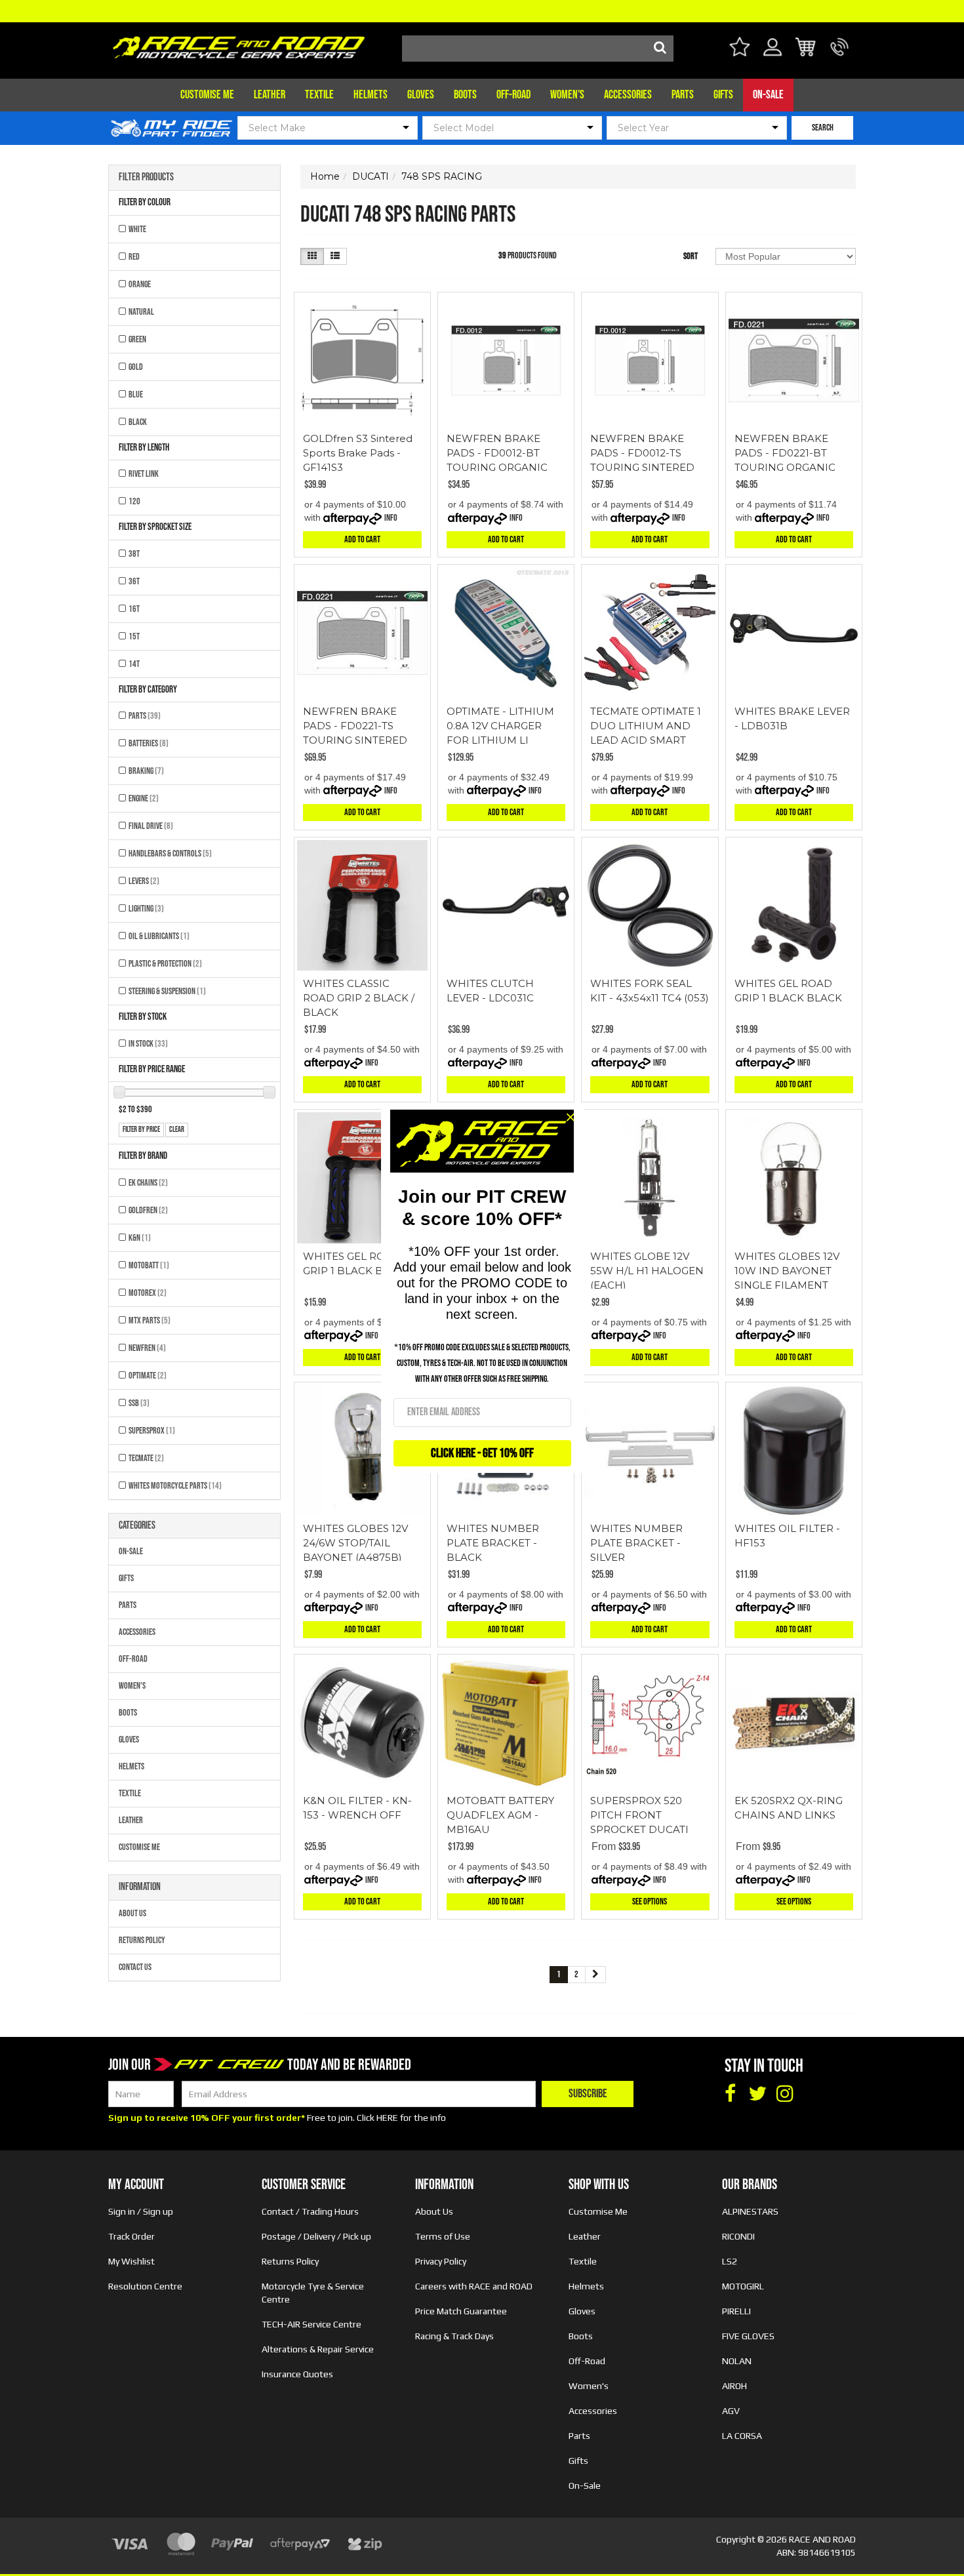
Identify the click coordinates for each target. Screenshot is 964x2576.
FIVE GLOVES (748, 2336)
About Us (132, 1913)
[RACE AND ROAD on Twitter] (757, 2094)
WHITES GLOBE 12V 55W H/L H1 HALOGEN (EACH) (647, 1271)
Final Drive (151, 826)
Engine (144, 798)
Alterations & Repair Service (318, 2349)
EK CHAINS (148, 1183)
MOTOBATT (149, 1265)
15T (134, 636)
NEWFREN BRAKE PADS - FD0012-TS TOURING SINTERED (642, 453)
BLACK (138, 422)
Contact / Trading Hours (310, 2211)
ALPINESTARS (750, 2211)
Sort (691, 256)
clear (177, 1130)
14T (134, 664)
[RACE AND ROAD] (239, 44)
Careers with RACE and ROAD (474, 2286)
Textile (319, 95)
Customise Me (207, 95)
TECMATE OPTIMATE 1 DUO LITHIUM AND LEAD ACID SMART (646, 726)
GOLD (136, 367)
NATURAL (141, 312)
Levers (144, 881)
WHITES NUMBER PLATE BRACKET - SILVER (636, 1543)
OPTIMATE (148, 1376)
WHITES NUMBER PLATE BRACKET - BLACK (493, 1543)
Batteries (149, 743)
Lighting (146, 909)
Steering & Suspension (167, 991)
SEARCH (823, 128)
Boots (465, 95)
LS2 (730, 2261)
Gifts (723, 95)
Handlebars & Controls (170, 854)
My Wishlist (131, 2261)
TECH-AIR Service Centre (311, 2324)
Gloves (421, 95)
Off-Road (513, 95)
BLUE (136, 394)
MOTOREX (148, 1293)
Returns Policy (142, 1940)
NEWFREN (147, 1348)
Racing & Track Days (454, 2336)
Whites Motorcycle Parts (175, 1486)
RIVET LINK (144, 474)
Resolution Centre (145, 2286)
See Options (650, 1902)
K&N (140, 1238)
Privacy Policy (441, 2261)
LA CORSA (742, 2436)
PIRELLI (736, 2311)
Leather (270, 95)
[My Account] (773, 55)
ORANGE (140, 284)
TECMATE (146, 1458)
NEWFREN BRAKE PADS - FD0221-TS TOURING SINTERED (355, 726)
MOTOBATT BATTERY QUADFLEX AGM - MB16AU (500, 1815)
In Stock (148, 1044)
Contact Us (135, 1967)
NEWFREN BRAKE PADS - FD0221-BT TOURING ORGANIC (785, 453)
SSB (139, 1403)
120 (134, 501)
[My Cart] (806, 49)
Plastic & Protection (165, 964)
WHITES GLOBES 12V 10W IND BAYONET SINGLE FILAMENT (787, 1271)
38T (134, 554)
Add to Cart (362, 539)
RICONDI (738, 2236)
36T (134, 581)
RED (134, 257)
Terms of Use (443, 2236)
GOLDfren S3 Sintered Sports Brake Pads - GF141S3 (358, 453)
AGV (731, 2411)
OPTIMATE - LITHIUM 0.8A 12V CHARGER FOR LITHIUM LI (500, 726)
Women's (567, 95)
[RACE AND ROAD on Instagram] (785, 2094)
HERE (387, 2118)
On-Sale (768, 95)
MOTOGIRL (743, 2286)
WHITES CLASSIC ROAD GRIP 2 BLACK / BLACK (359, 998)
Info (391, 518)
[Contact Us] (840, 55)
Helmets (371, 95)
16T (134, 609)
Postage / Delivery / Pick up (316, 2236)
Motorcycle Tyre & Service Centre (313, 2293)
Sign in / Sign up (141, 2211)
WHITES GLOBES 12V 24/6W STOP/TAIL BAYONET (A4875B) (355, 1543)
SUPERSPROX (152, 1431)
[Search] (660, 49)
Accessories (628, 95)
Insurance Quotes (297, 2374)
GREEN (137, 339)
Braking (146, 771)
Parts (683, 95)
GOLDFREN (148, 1210)
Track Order (131, 2236)
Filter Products (146, 178)
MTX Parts (150, 1320)
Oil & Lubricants (159, 936)
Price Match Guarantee (461, 2311)
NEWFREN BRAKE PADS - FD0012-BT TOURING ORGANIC (497, 453)
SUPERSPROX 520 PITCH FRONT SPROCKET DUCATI (639, 1815)
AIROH (734, 2386)
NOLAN (737, 2361)
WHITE (137, 229)
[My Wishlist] (739, 49)
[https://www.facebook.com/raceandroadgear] (730, 2094)
